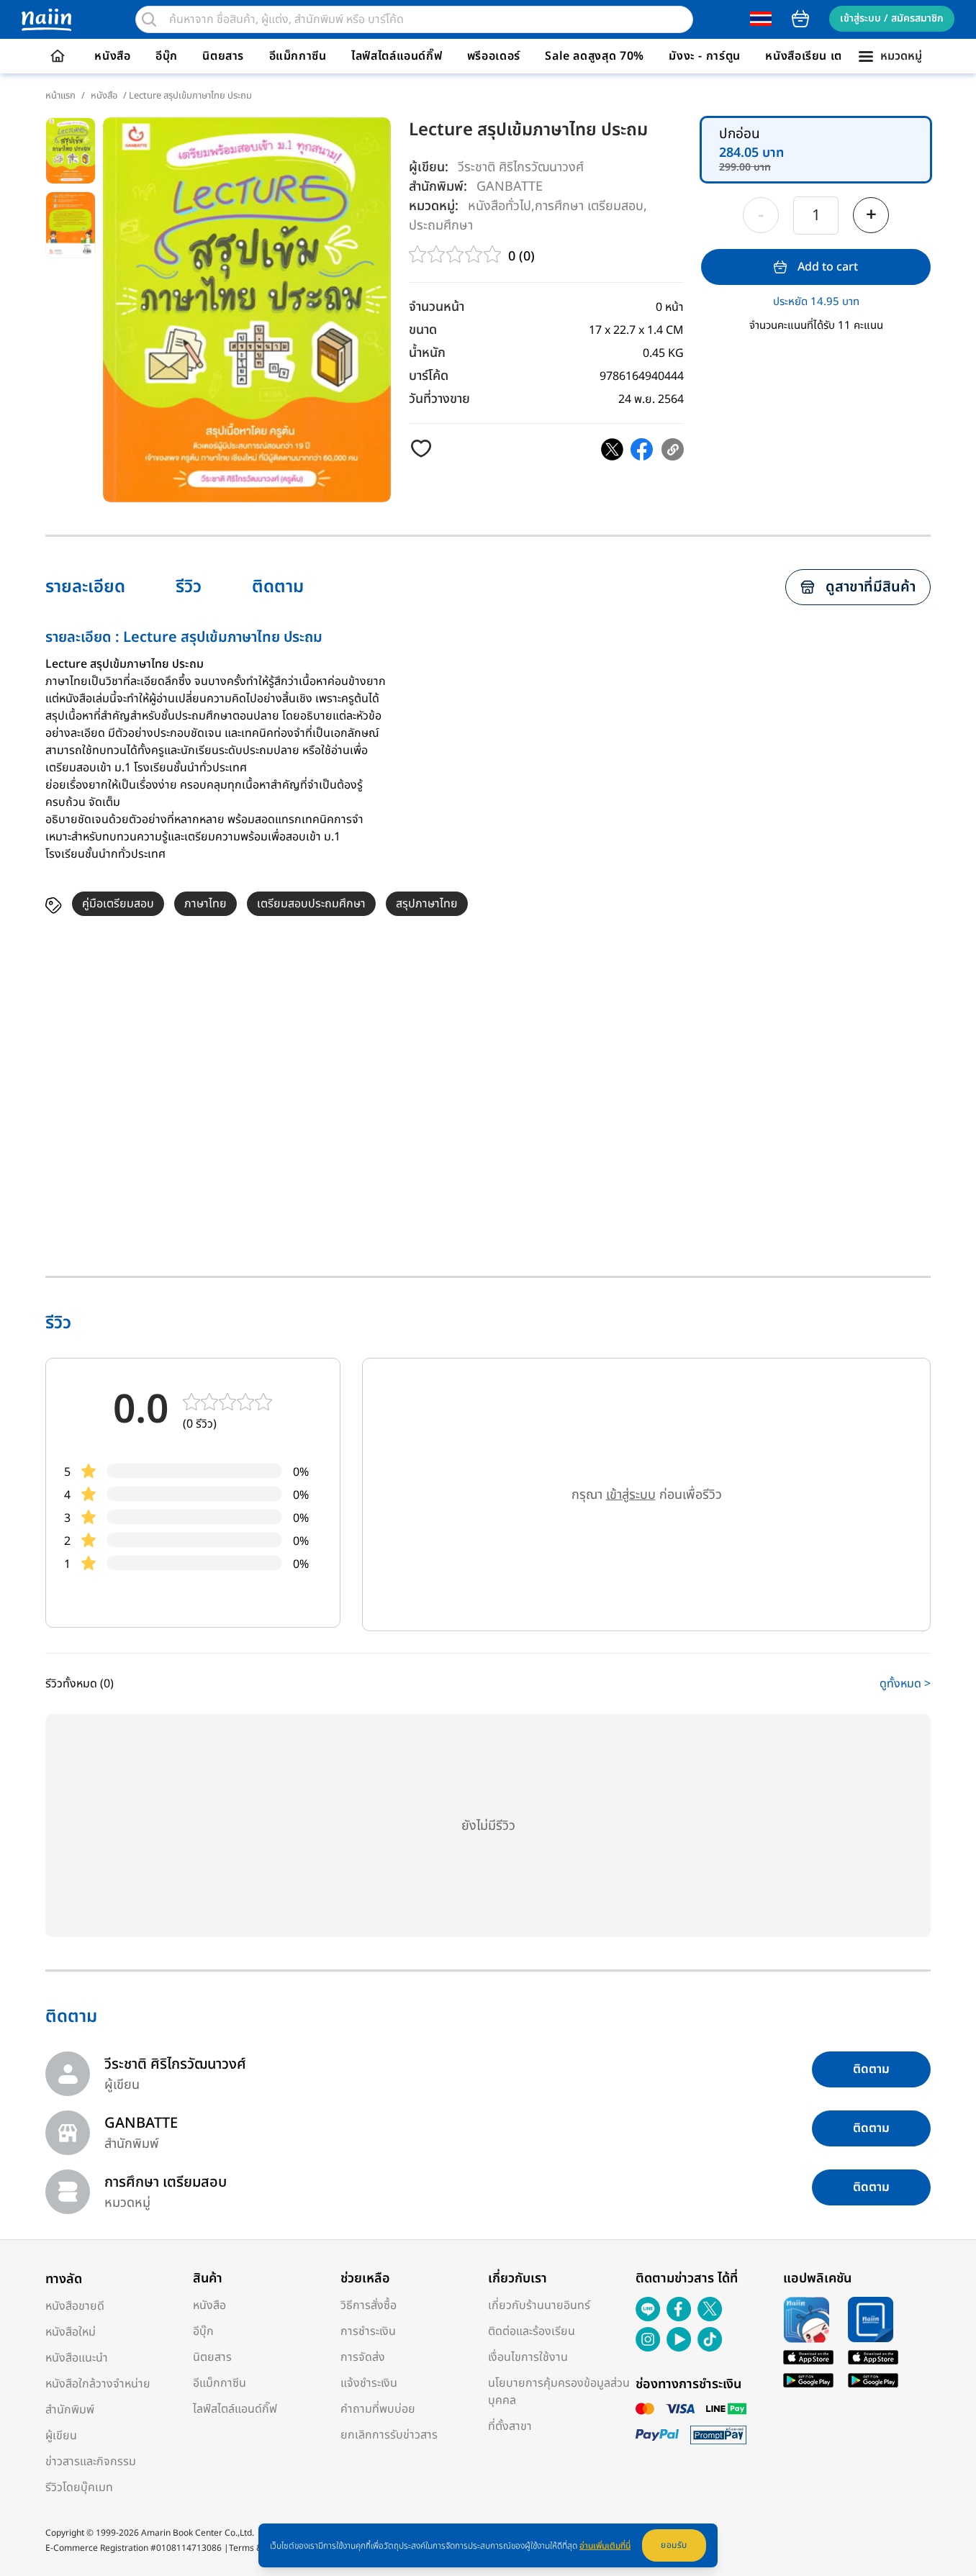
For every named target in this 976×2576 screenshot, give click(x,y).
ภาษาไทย (205, 904)
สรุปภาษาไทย (427, 904)
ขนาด (423, 330)
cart (800, 19)
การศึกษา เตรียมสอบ (589, 205)
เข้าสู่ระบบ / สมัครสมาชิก (892, 18)
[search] (149, 19)
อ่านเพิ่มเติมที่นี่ (605, 2546)
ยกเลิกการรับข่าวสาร (389, 2435)
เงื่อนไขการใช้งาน (528, 2357)
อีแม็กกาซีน (298, 56)
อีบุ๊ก (167, 56)
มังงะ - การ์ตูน (705, 56)
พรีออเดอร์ (494, 56)
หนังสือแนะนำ (77, 2358)
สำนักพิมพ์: (438, 187)
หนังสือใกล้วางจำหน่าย (98, 2384)
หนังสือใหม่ (71, 2332)
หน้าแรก (60, 96)
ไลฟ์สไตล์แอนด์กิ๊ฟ (397, 56)
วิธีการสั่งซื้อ (369, 2305)
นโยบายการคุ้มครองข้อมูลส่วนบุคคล (559, 2392)
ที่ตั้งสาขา (510, 2426)
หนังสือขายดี (75, 2306)
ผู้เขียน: (429, 167)
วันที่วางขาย (439, 399)
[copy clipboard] (673, 449)
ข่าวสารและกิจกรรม (91, 2462)
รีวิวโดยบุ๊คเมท (79, 2487)
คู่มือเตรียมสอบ (118, 904)
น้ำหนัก (427, 353)
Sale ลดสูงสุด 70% (595, 56)
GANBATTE (510, 186)
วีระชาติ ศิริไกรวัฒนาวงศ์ (521, 167)
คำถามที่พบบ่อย (378, 2409)
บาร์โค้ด (429, 376)
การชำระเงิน (368, 2331)
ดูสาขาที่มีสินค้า (871, 587)
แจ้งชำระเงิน (369, 2383)
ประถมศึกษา (441, 225)
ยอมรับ (674, 2545)
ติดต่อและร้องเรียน (532, 2331)
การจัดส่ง (363, 2357)
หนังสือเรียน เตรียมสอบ (825, 56)
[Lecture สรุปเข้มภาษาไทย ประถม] (612, 449)
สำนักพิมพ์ (70, 2410)
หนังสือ (112, 56)
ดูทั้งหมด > (905, 1684)
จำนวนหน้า (437, 307)
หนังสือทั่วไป (500, 205)
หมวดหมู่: (434, 206)
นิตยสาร (223, 56)
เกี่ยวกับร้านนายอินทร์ (539, 2305)
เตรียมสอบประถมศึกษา (311, 904)
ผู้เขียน (61, 2436)
